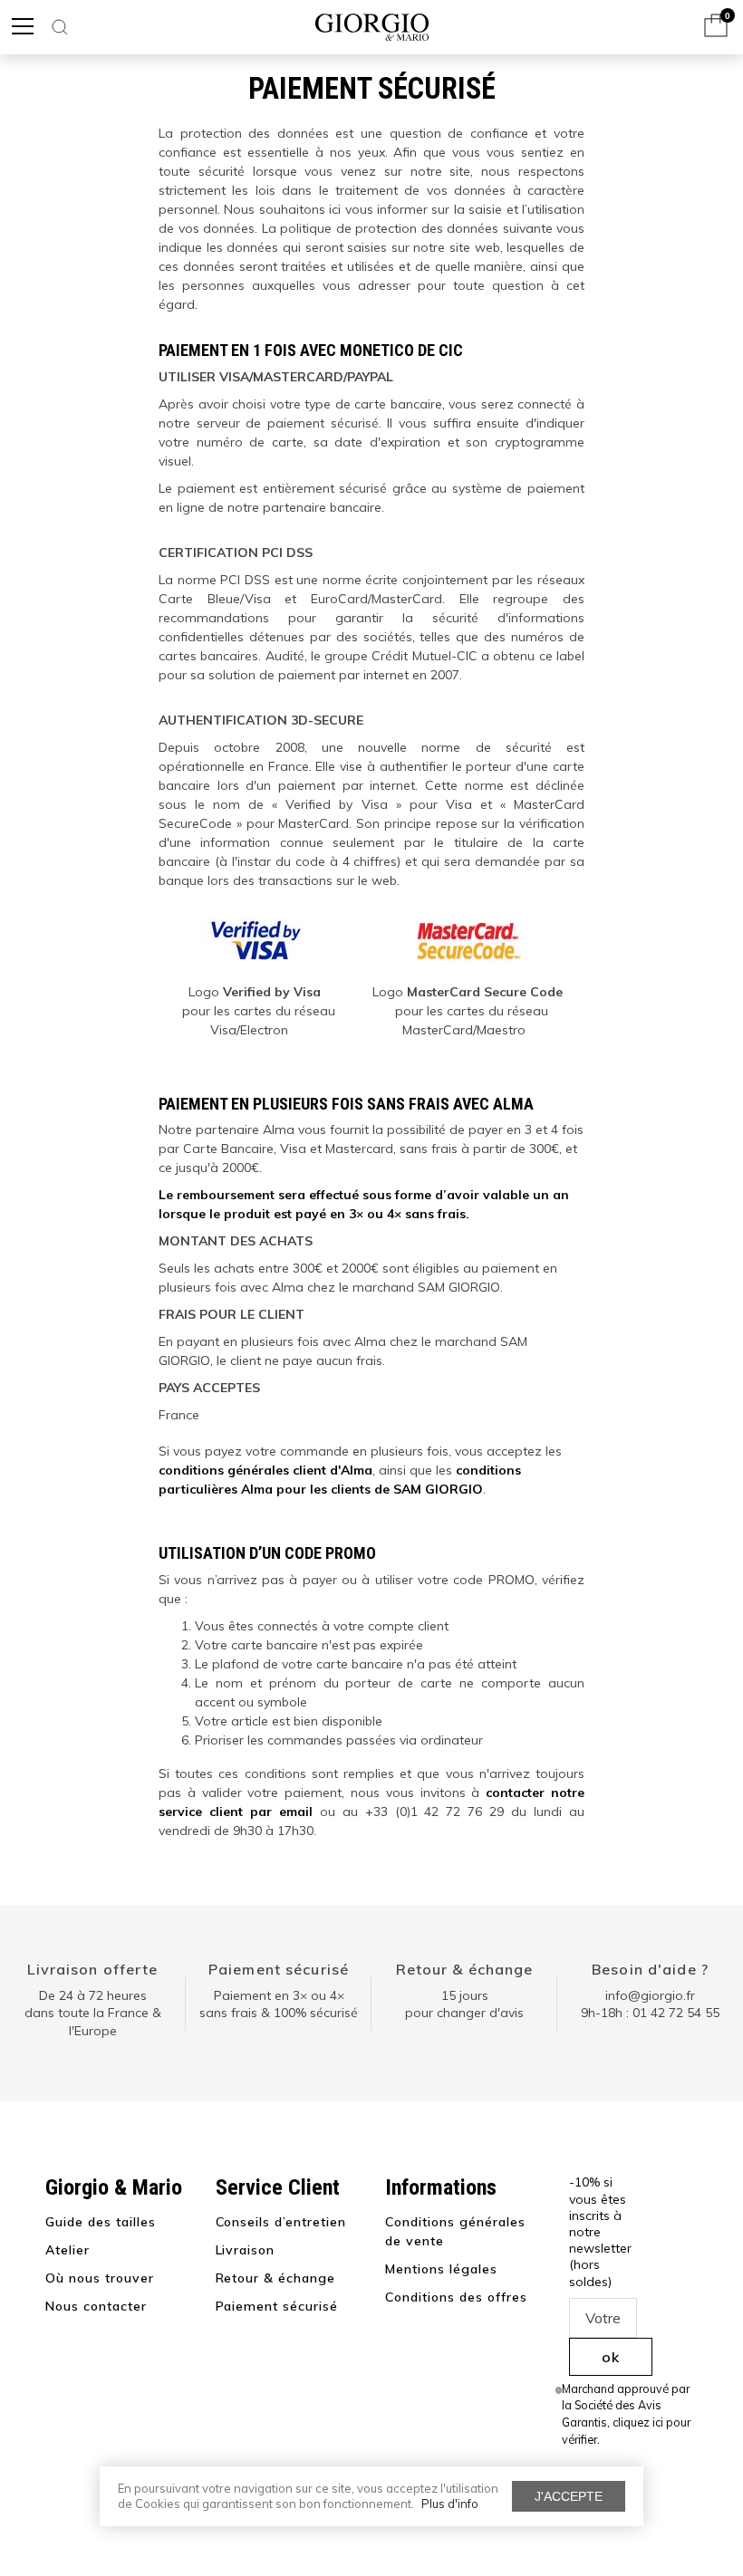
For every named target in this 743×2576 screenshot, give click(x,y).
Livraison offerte (92, 1969)
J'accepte (569, 2496)
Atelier (68, 2250)
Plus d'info (450, 2504)
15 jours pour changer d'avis (464, 2004)
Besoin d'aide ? (650, 1969)
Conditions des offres (456, 2297)
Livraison (246, 2250)
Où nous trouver (100, 2278)
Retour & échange (465, 1969)
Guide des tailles (101, 2222)
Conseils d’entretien (281, 2222)
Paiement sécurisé (279, 1969)
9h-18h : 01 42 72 (650, 2013)
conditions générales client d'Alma (265, 1470)
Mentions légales (441, 2269)
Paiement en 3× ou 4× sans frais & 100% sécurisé (279, 2004)
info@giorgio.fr (650, 1995)
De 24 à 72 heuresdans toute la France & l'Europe (93, 2013)
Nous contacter (96, 2306)
